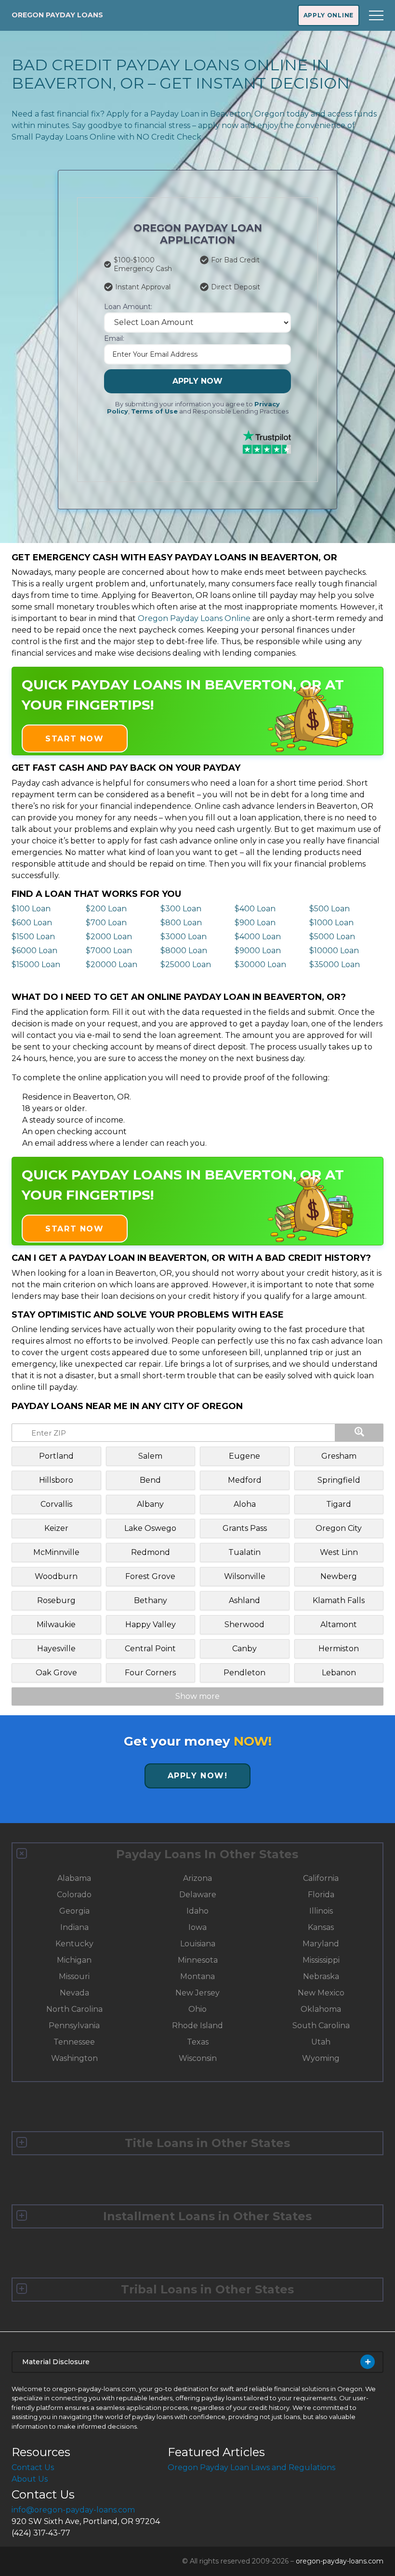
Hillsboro (56, 1480)
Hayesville (56, 1649)
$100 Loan (31, 909)
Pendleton (244, 1673)
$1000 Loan (331, 923)
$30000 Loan (260, 964)
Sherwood (244, 1625)
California (321, 1878)
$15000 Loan (36, 964)
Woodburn (56, 1576)
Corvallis (56, 1504)
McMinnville (56, 1552)
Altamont (339, 1625)
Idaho (197, 1911)
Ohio (197, 2009)
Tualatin (244, 1552)
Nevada (74, 1993)
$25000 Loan (186, 964)
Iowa (197, 1927)
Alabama (74, 1878)
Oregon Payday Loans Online (194, 618)
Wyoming (321, 2058)
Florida (321, 1895)
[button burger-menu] (376, 15)
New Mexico (321, 1993)
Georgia (74, 1911)
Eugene (244, 1456)
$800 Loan (181, 923)
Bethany (151, 1600)
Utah (321, 2042)
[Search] (359, 1433)
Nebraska (321, 1976)
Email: (114, 338)
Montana (197, 1976)
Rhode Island (197, 2026)
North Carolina (74, 2009)
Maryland (321, 1944)
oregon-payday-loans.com (340, 2561)
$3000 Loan (184, 937)
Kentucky (74, 1944)
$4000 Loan (258, 937)
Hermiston (339, 1649)
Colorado (74, 1895)
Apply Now (197, 381)
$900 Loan (255, 923)
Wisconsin (198, 2058)
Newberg (339, 1576)
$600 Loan (32, 923)
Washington (74, 2058)
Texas (198, 2042)
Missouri (74, 1976)
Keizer (56, 1528)
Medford (245, 1480)
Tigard (339, 1504)
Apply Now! (198, 1776)
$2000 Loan (109, 937)
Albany (150, 1504)
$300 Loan (181, 909)
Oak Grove (56, 1673)
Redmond (151, 1552)
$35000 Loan (335, 964)
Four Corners (150, 1673)
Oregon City (339, 1528)
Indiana (74, 1927)
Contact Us (33, 2467)
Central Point (150, 1649)
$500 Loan (329, 909)
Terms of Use (154, 411)
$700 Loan (106, 923)
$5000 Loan (332, 937)
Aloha (245, 1504)
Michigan (74, 1960)
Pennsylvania (74, 2026)
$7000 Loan (109, 951)
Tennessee (74, 2042)
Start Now (74, 739)
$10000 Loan (334, 951)
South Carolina (321, 2026)
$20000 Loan (112, 964)
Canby (244, 1649)
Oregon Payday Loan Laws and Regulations (251, 2467)
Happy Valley (151, 1625)
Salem (150, 1456)
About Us (30, 2479)
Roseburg (56, 1600)
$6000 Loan (34, 951)
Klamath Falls (339, 1600)
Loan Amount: (128, 307)
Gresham (339, 1456)
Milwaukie (56, 1625)
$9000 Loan (258, 951)
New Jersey (197, 1993)
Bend (150, 1480)
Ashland (244, 1600)
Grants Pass (245, 1528)
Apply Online (329, 15)
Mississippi (321, 1960)
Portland (56, 1456)
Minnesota (198, 1960)
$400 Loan (255, 909)
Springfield (339, 1480)
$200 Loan (106, 909)
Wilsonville (245, 1576)
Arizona (197, 1878)
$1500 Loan (33, 937)
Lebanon (339, 1673)
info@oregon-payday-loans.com (73, 2510)
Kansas (321, 1927)
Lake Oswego (150, 1528)
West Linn (339, 1552)
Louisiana (198, 1944)
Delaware (198, 1895)
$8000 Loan (184, 951)
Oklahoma (321, 2009)
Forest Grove (150, 1576)
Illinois (321, 1911)
